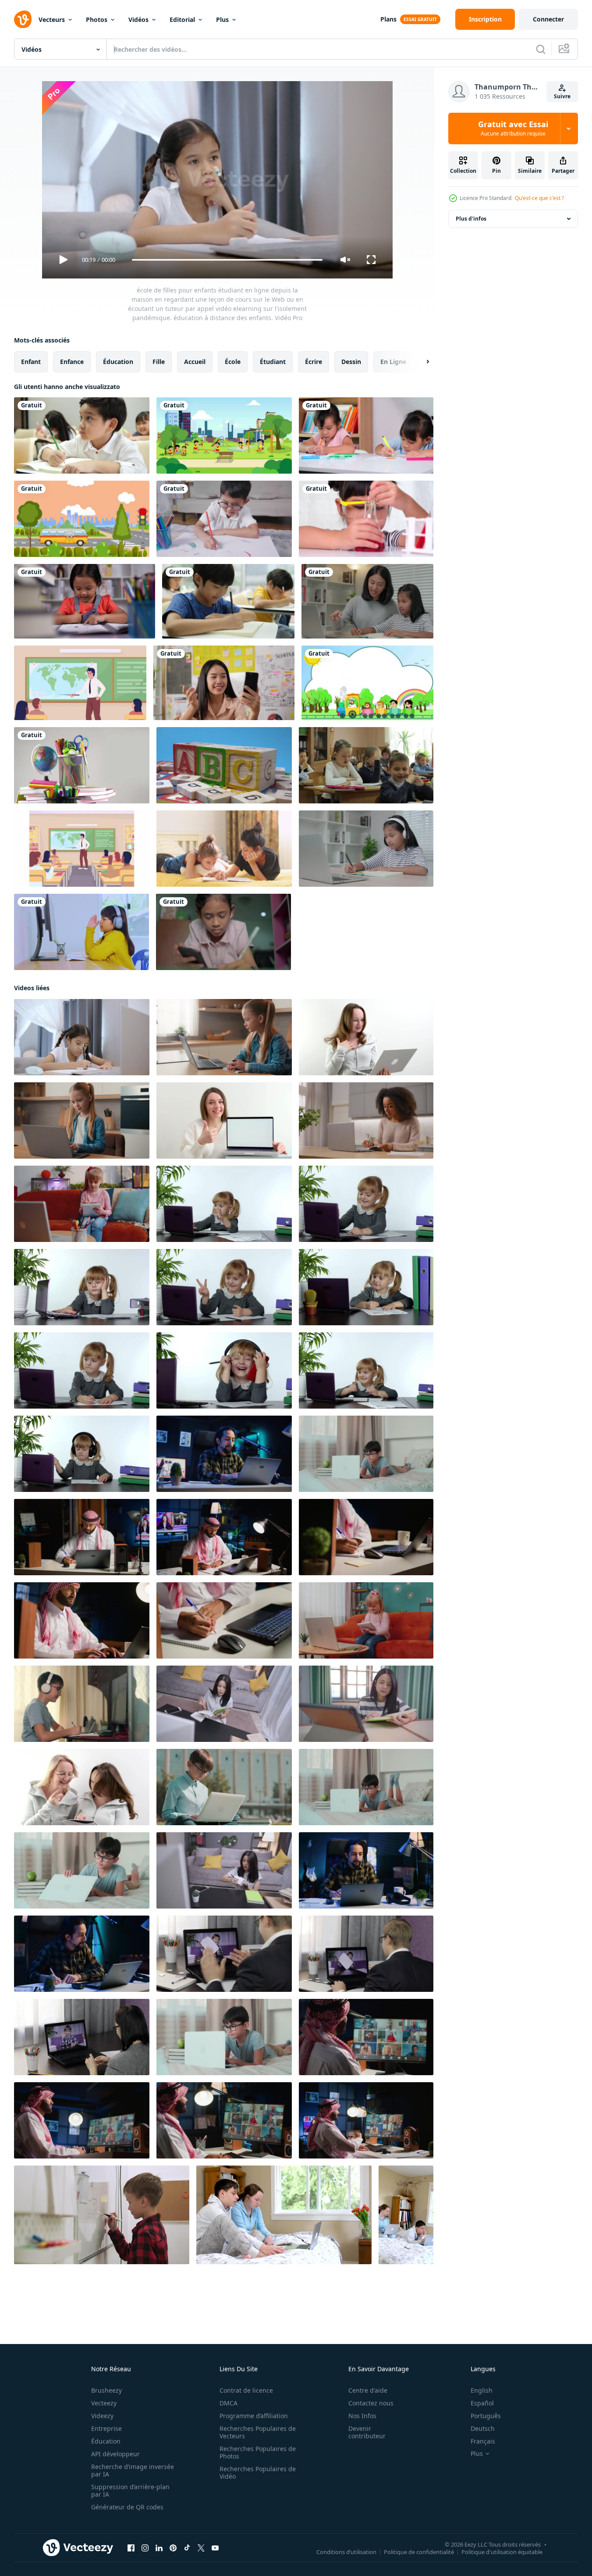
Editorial (182, 20)
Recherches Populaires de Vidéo (258, 2473)
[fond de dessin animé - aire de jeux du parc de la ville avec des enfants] (224, 435)
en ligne (393, 362)
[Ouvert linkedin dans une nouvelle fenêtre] (159, 2548)
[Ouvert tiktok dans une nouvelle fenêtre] (187, 2548)
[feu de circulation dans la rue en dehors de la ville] (82, 519)
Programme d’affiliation (254, 2416)
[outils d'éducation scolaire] (82, 765)
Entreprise (106, 2428)
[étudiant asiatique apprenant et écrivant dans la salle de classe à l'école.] (228, 601)
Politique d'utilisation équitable (502, 2552)
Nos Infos (362, 2416)
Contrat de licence (246, 2390)
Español (482, 2403)
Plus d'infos (471, 219)
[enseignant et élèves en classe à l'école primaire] (366, 765)
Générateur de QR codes (127, 2507)
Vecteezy (104, 2403)
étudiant (273, 362)
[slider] (227, 260)
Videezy (102, 2416)
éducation (118, 362)
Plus (222, 20)
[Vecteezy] (23, 19)
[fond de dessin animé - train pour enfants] (367, 683)
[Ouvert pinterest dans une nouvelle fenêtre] (173, 2548)
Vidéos (138, 20)
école (233, 362)
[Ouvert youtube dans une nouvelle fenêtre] (215, 2548)
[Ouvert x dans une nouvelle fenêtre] (201, 2548)
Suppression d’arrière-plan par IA (130, 2490)
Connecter (548, 19)
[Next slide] (420, 362)
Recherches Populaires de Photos (258, 2452)
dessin (351, 362)
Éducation (106, 2441)
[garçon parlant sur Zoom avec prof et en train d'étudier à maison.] (82, 1704)
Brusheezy (106, 2390)
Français (483, 2441)
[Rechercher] (541, 49)
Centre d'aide (368, 2390)
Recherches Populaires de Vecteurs (258, 2432)
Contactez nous (371, 2403)
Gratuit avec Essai (513, 128)
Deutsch (483, 2428)
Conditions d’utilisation (346, 2552)
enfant (31, 362)
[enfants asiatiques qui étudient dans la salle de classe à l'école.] (82, 435)
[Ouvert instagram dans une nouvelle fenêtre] (145, 2548)
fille (159, 362)
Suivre (562, 96)
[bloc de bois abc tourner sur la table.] (224, 765)
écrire (314, 362)
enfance (72, 362)
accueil (195, 362)
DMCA (229, 2403)
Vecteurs (52, 20)
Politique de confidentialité (419, 2552)
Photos (97, 20)
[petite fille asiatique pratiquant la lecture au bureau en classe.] (85, 601)
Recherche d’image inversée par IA (133, 2470)
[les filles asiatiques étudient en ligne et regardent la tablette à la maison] (82, 932)
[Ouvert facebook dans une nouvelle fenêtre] (131, 2548)
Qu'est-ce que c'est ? (539, 198)
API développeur (115, 2454)
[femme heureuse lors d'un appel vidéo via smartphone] (224, 683)
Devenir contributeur (367, 2432)
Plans (388, 19)
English (482, 2390)
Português (486, 2416)
